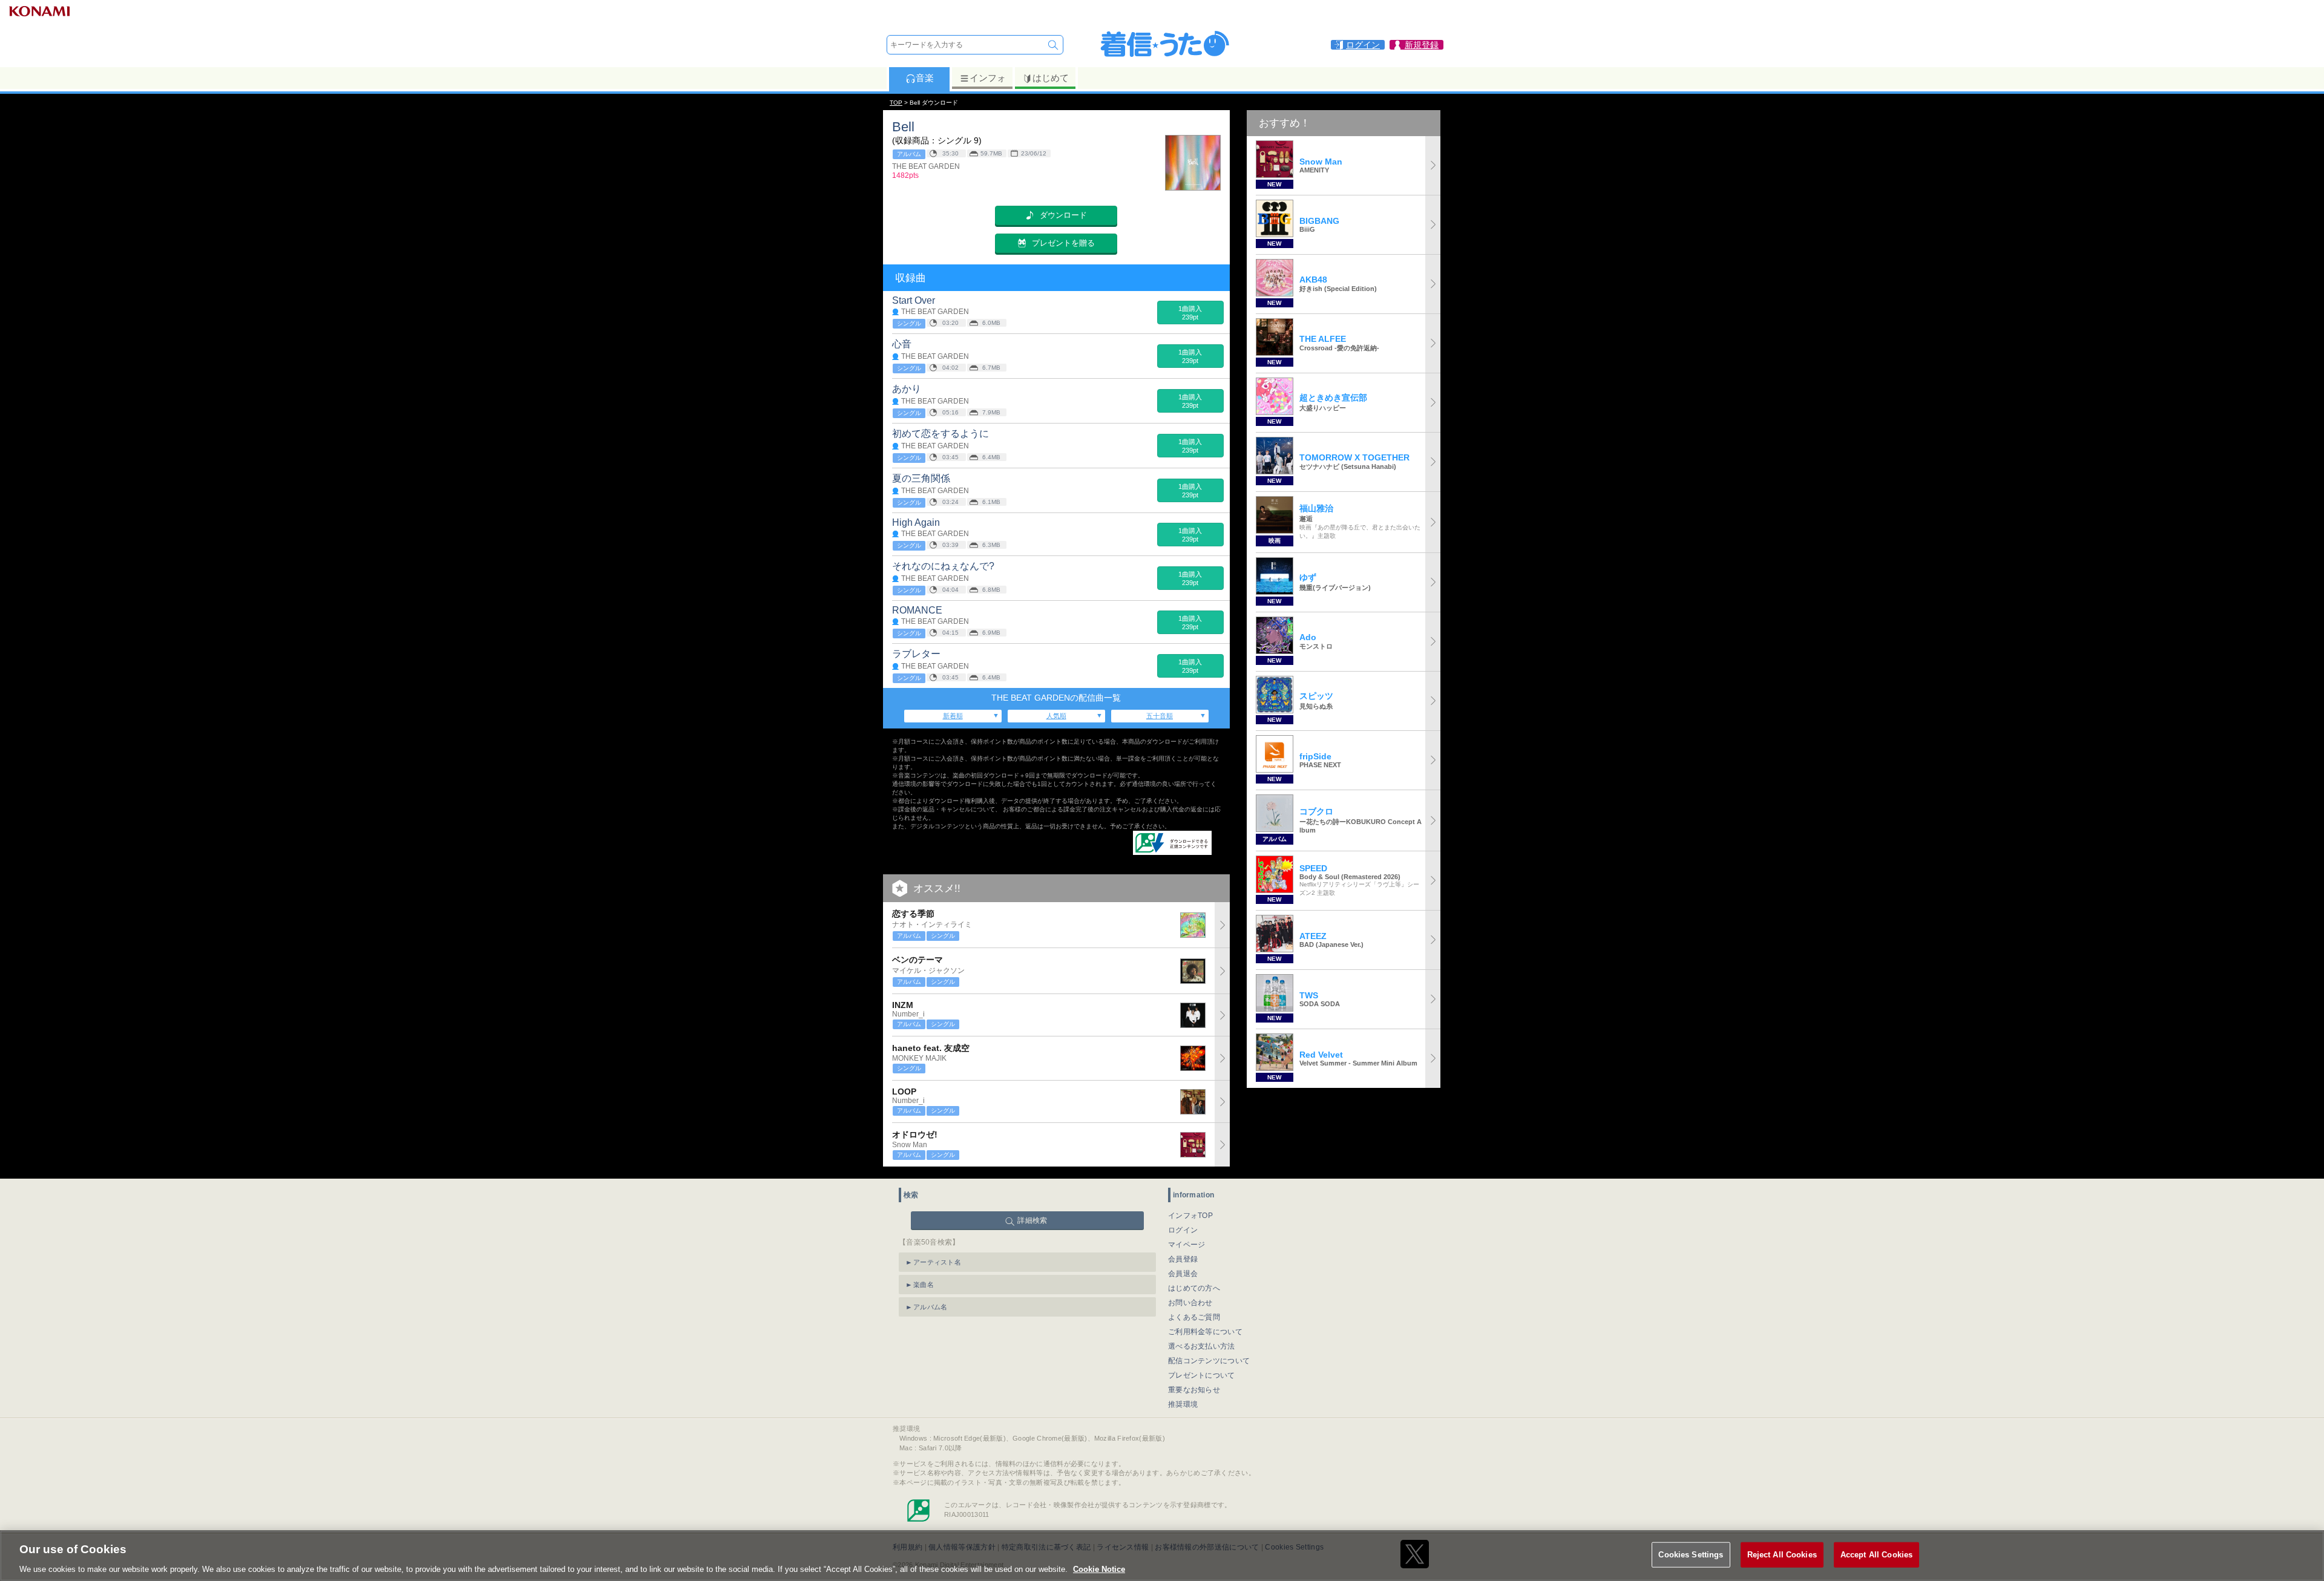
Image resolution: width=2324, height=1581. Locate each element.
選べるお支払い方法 (1202, 1346)
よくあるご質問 (1194, 1317)
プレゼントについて (1202, 1375)
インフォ (988, 78)
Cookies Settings (1691, 1554)
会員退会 (1183, 1274)
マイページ (1187, 1245)
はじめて (1051, 78)
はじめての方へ (1194, 1288)
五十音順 (1160, 716)
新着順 (953, 716)
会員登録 (1183, 1259)
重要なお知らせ (1194, 1390)
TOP (896, 103)
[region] (1162, 1556)
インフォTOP (1190, 1216)
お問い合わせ (1190, 1303)
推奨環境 (1183, 1404)
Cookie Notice (1099, 1569)
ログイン (1183, 1230)
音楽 (925, 78)
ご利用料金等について (1205, 1332)
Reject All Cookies (1782, 1554)
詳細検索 (1032, 1220)
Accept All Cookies (1876, 1554)
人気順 (1056, 716)
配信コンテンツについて (1209, 1361)
